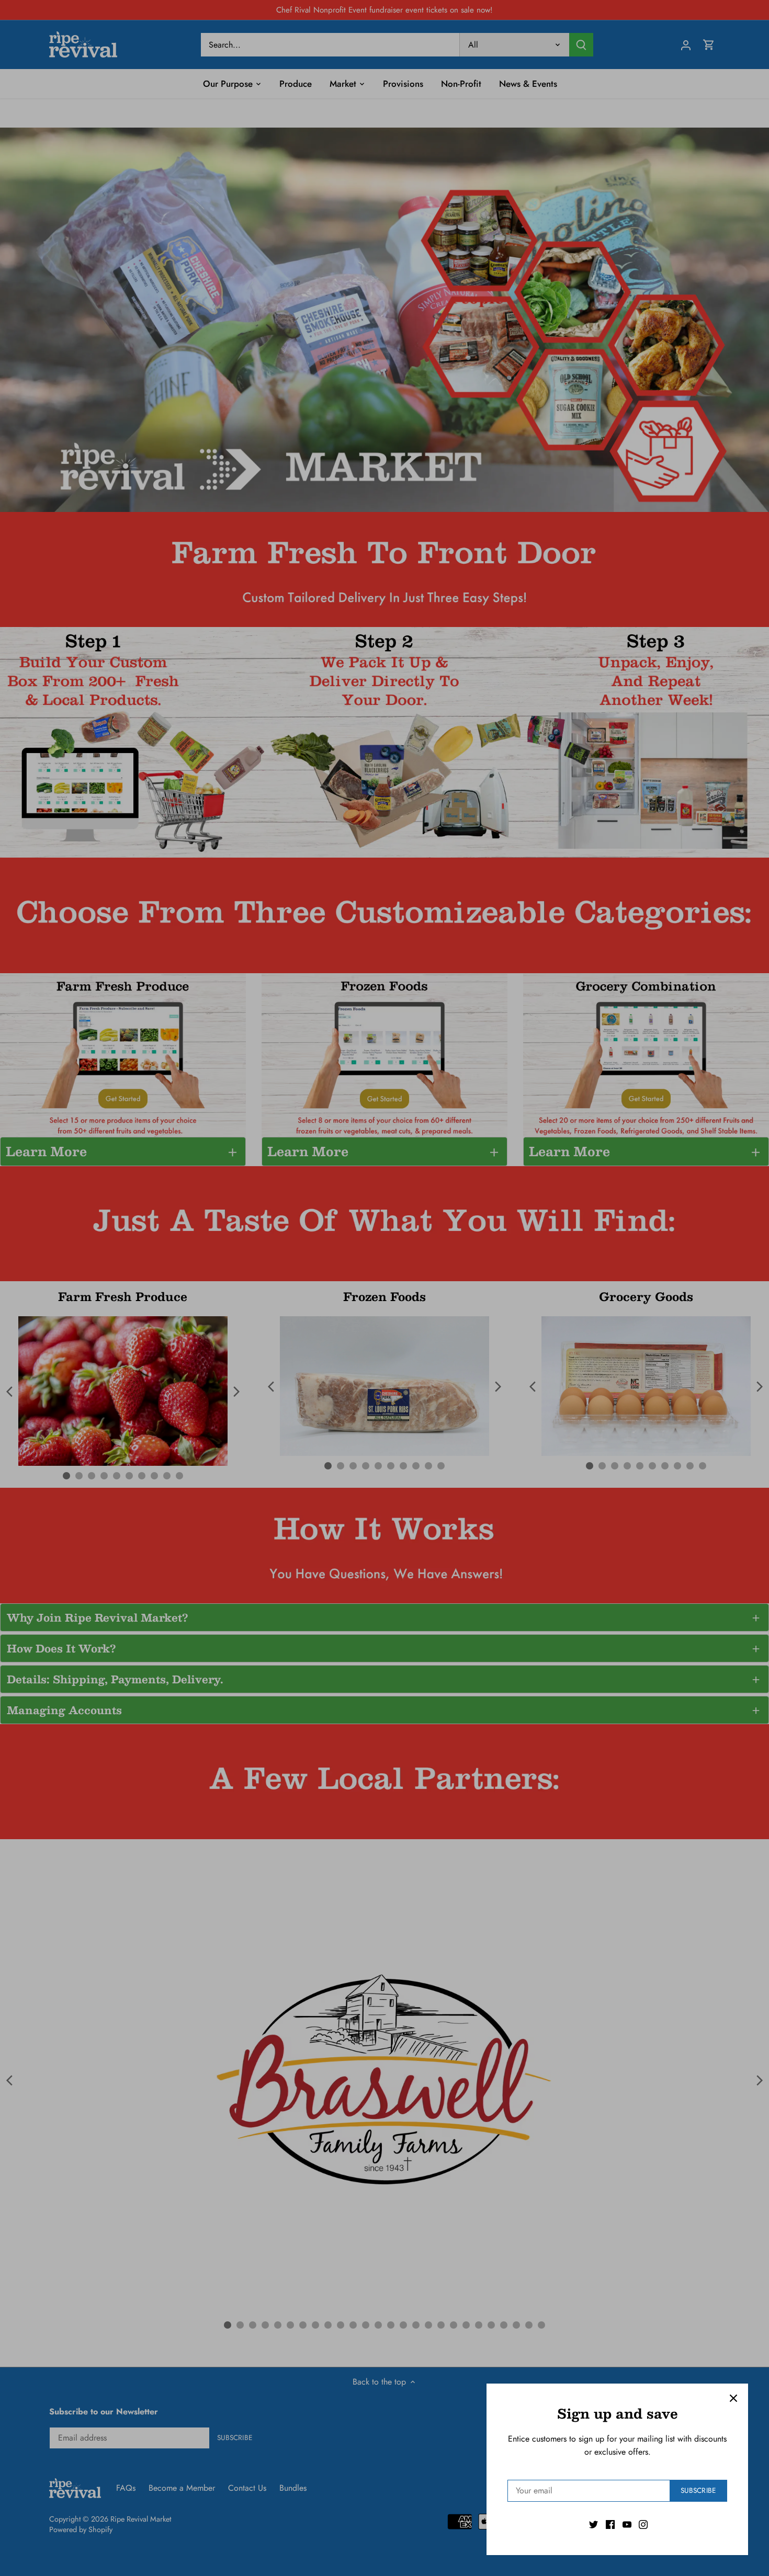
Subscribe (698, 2490)
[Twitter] (593, 2524)
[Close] (733, 2398)
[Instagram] (643, 2524)
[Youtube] (627, 2524)
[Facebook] (610, 2524)
